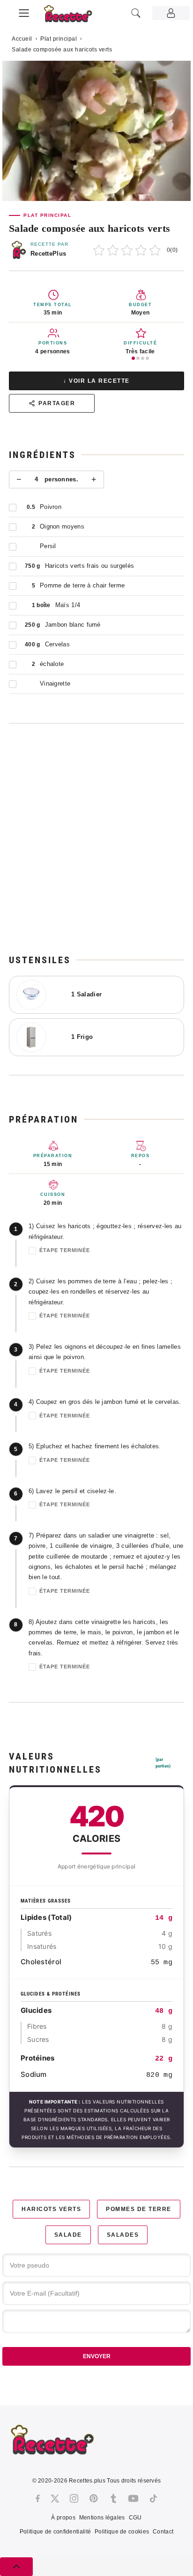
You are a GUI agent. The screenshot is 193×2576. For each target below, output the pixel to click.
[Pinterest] (94, 2498)
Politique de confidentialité (55, 2532)
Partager (57, 403)
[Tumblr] (113, 2498)
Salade (68, 2235)
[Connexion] (171, 13)
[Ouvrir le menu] (24, 12)
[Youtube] (133, 2498)
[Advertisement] (96, 838)
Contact (163, 2532)
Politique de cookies (122, 2532)
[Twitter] (55, 2498)
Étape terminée (65, 1250)
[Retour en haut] (16, 2567)
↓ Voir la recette (96, 381)
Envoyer (97, 2356)
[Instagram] (74, 2498)
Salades (123, 2235)
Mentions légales (102, 2518)
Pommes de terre (139, 2209)
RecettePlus (48, 254)
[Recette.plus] (73, 17)
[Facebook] (38, 2498)
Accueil (22, 39)
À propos (63, 2518)
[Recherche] (136, 13)
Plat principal (59, 39)
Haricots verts (51, 2209)
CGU (135, 2518)
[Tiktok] (153, 2498)
